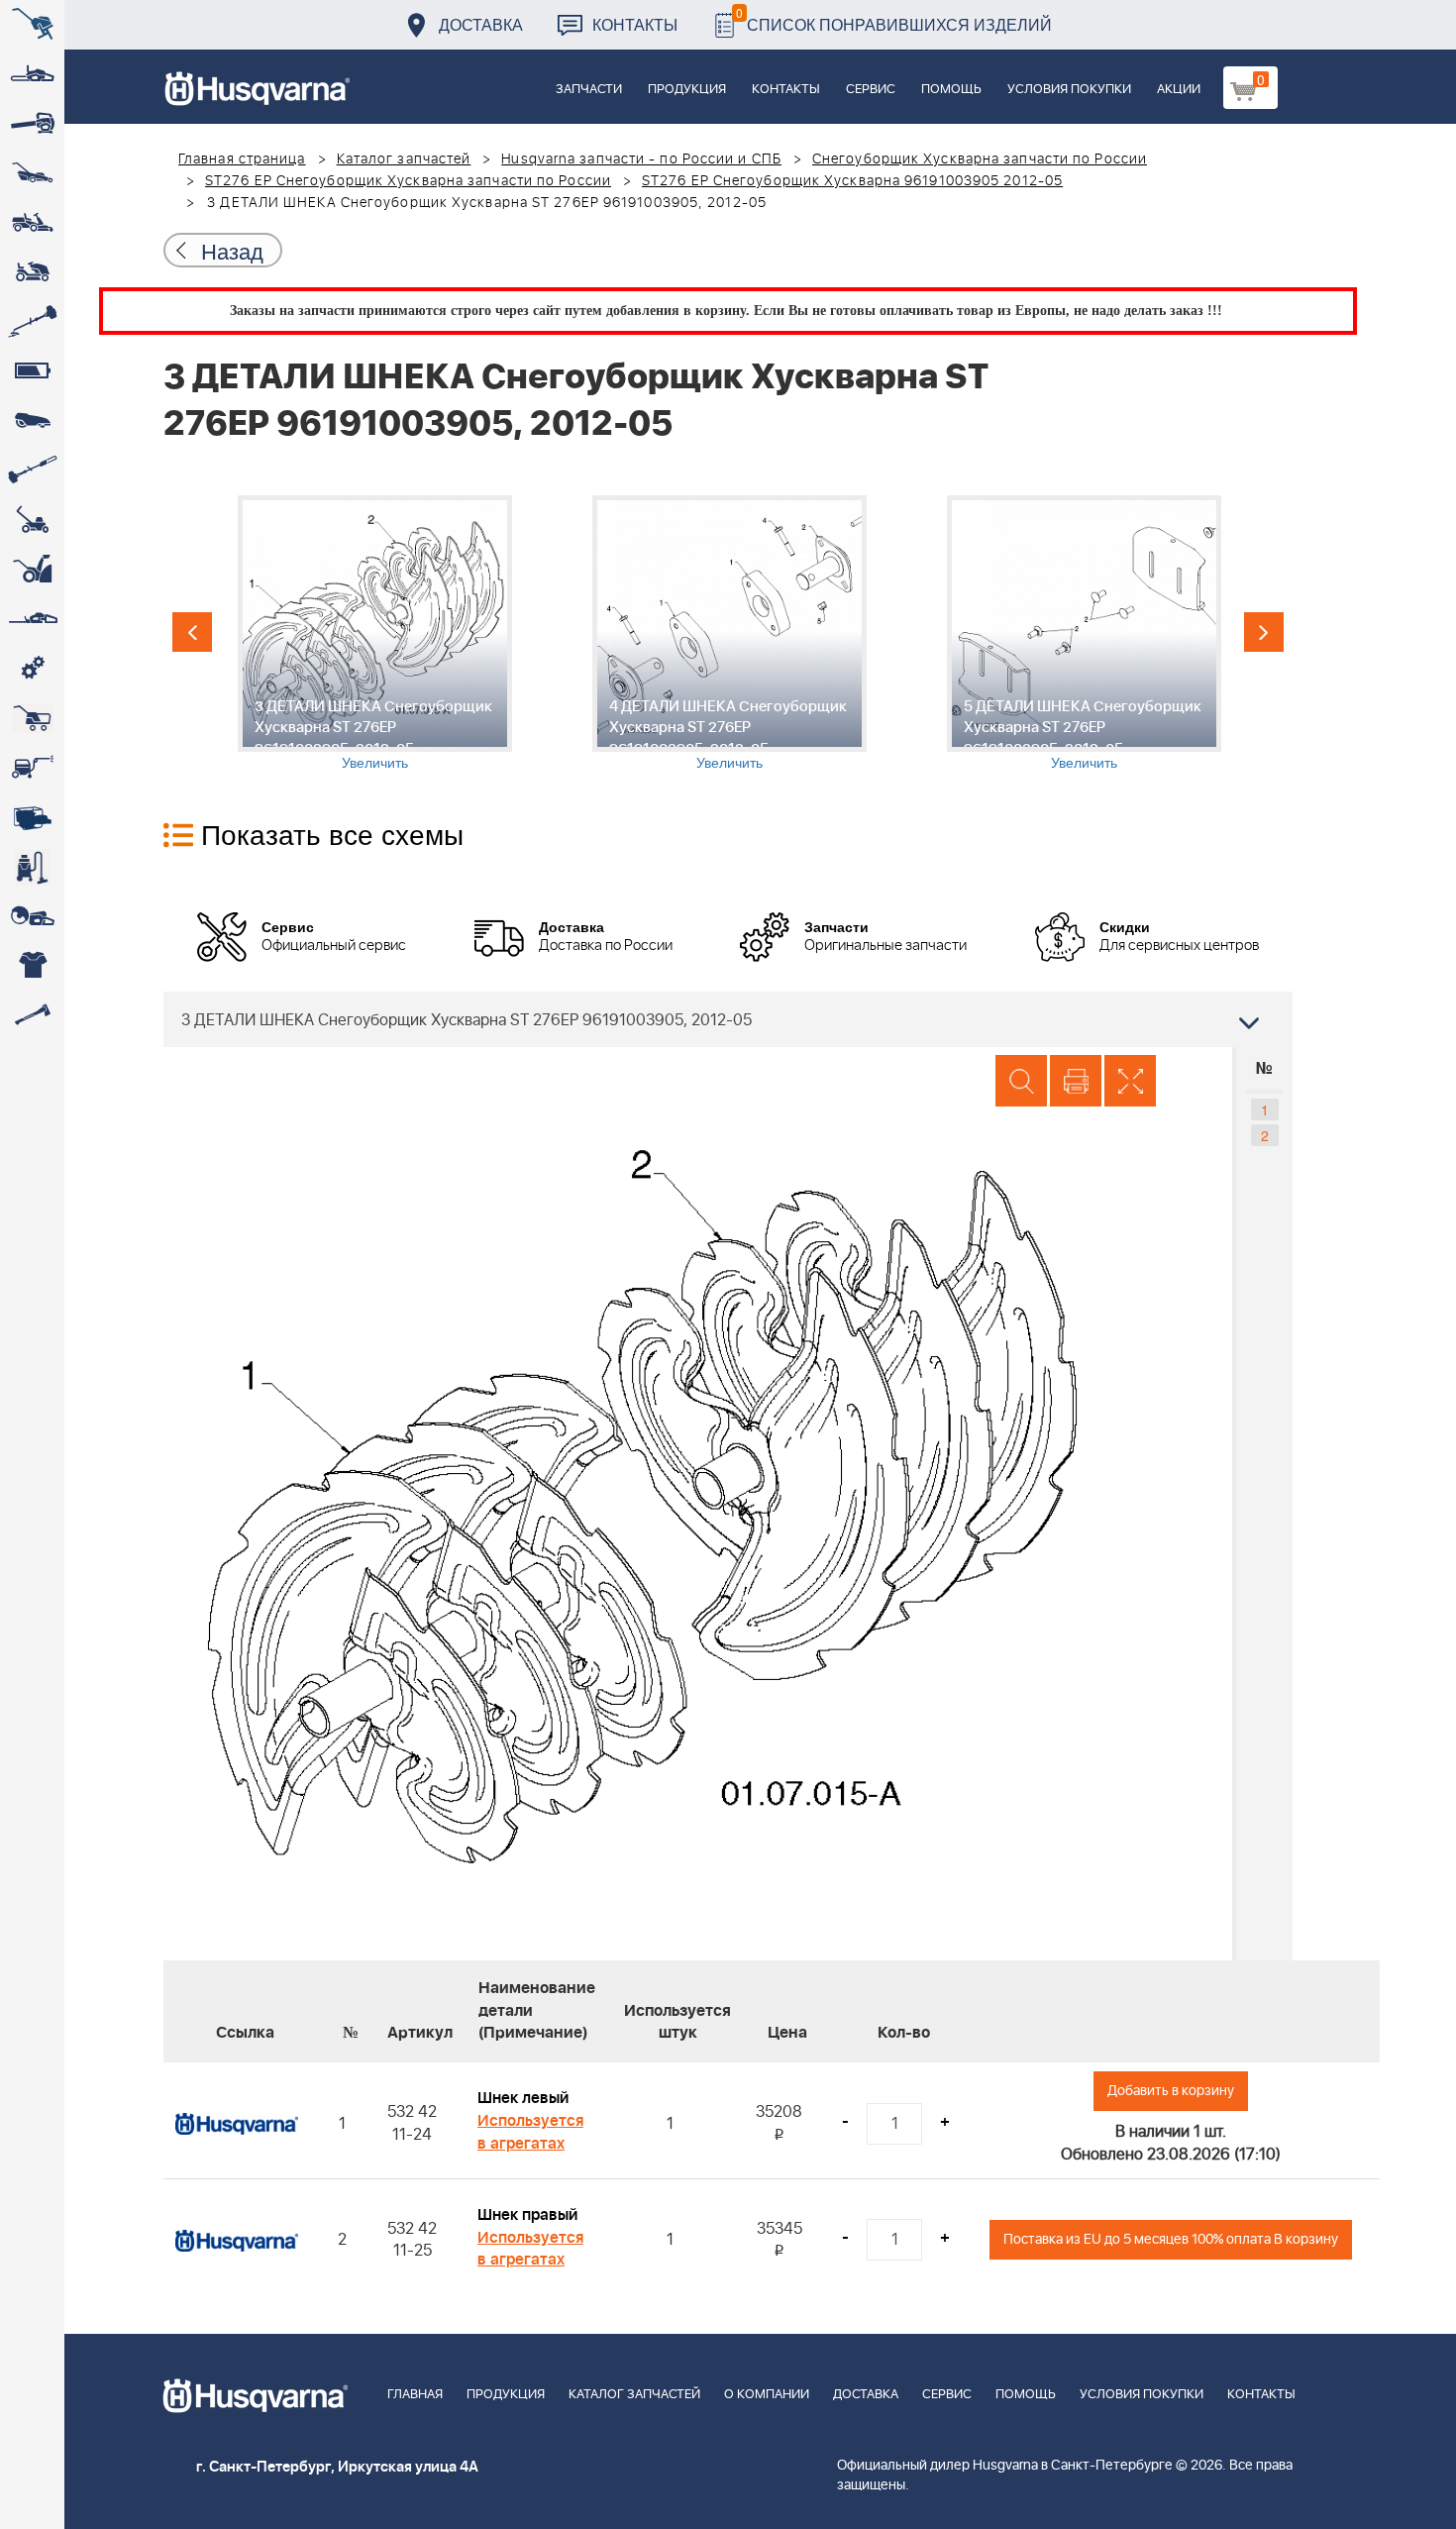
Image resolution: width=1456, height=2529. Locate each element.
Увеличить (375, 762)
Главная (415, 2395)
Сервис (871, 90)
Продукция (687, 90)
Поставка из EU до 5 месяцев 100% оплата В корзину (1171, 2239)
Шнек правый (527, 2215)
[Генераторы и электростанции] (32, 718)
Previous (192, 632)
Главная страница (242, 159)
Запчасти (589, 90)
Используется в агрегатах (530, 2132)
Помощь (951, 90)
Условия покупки (1069, 90)
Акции (1179, 90)
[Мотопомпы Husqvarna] (32, 817)
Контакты (635, 24)
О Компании (767, 2395)
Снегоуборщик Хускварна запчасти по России (980, 159)
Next (1264, 632)
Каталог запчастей (404, 159)
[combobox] (728, 1019)
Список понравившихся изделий (894, 19)
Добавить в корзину (1171, 2091)
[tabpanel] (374, 633)
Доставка (481, 24)
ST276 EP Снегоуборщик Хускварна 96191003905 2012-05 (852, 181)
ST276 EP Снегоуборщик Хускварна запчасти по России (408, 181)
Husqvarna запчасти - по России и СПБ (641, 159)
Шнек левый (523, 2098)
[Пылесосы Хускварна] (32, 867)
